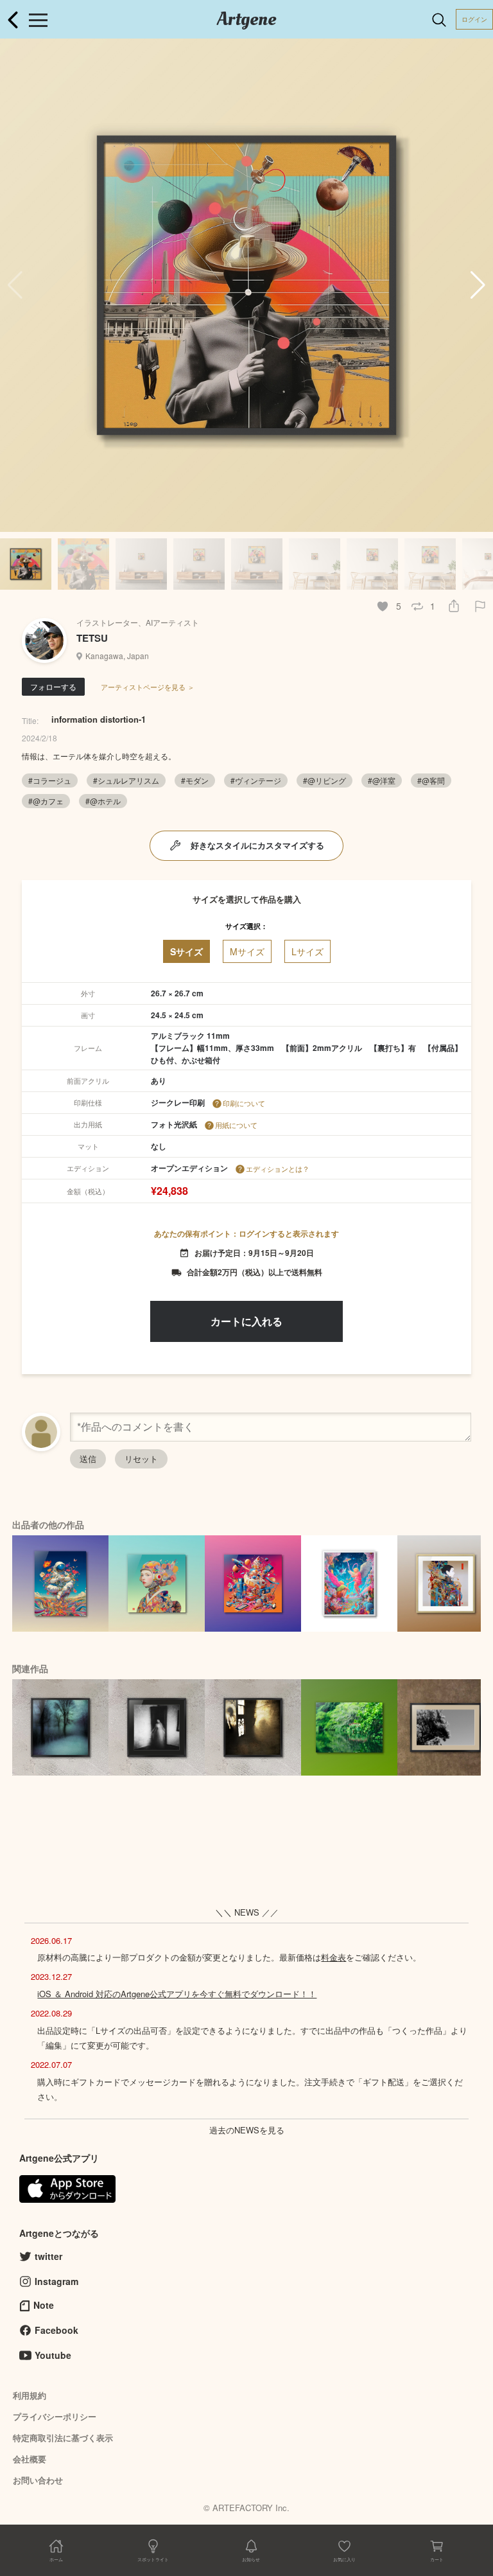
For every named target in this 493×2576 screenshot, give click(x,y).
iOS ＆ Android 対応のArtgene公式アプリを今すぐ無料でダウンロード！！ (177, 1994)
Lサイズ (307, 951)
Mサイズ (247, 951)
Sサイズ (186, 951)
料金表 (333, 1957)
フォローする (53, 686)
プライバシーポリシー (55, 2416)
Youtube (53, 2355)
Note (44, 2305)
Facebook (56, 2330)
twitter (48, 2256)
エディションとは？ (278, 1169)
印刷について (244, 1103)
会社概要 (30, 2459)
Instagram (56, 2281)
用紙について (236, 1125)
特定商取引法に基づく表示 (63, 2438)
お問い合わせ (38, 2480)
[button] (478, 285)
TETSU (92, 638)
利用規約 (30, 2395)
